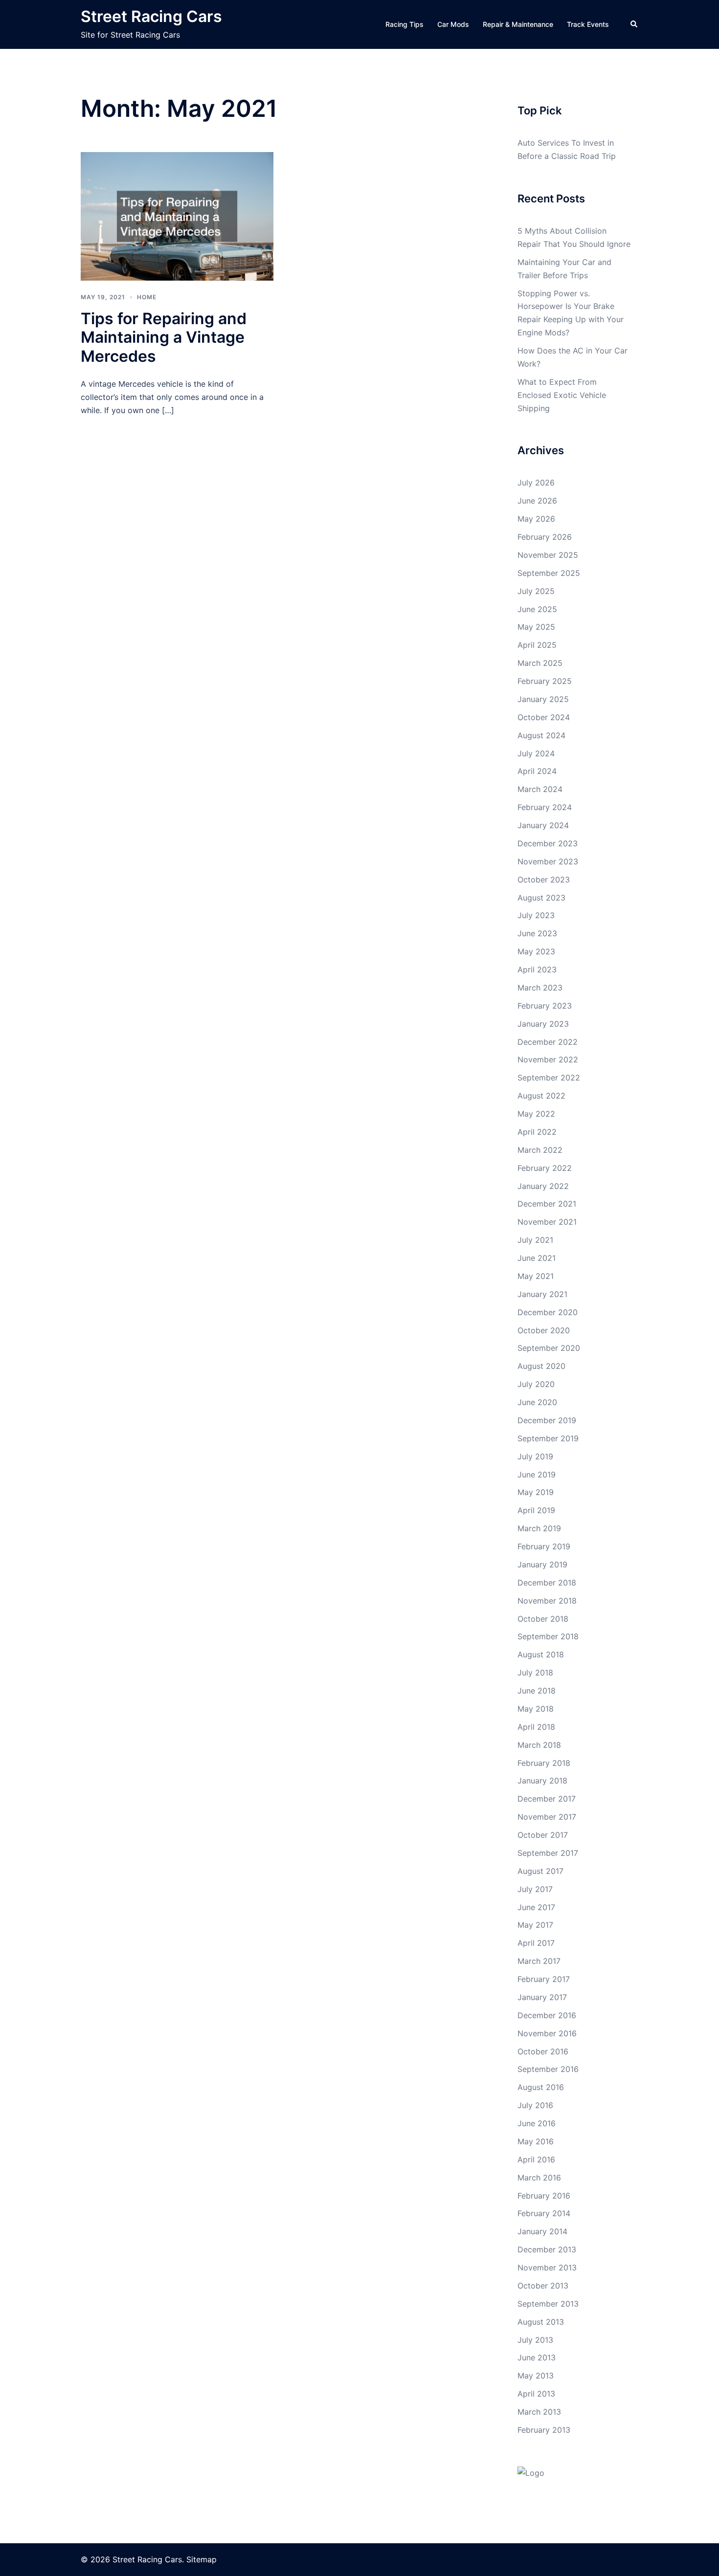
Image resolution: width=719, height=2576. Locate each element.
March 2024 (540, 789)
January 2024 (543, 825)
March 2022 (540, 1150)
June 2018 (537, 1691)
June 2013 (537, 2357)
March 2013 (539, 2412)
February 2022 (545, 1168)
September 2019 (548, 1438)
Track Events (588, 24)
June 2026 (537, 501)
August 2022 (541, 1096)
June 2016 (537, 2123)
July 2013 (535, 2340)
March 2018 (539, 1745)
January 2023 (543, 1024)
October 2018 (543, 1619)
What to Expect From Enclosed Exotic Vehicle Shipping (562, 395)
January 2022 (543, 1186)
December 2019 (547, 1420)
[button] (634, 24)
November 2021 (547, 1222)
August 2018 (541, 1654)
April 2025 (537, 645)
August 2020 (541, 1366)
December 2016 (547, 2015)
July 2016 (535, 2105)
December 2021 (547, 1204)
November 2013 (547, 2268)
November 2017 (547, 1817)
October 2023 (544, 880)
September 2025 (549, 573)
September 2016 (548, 2069)
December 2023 (548, 843)
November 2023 (548, 861)
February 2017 (544, 1979)
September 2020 (549, 1348)
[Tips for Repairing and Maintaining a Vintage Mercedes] (177, 216)
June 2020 (537, 1402)
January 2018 (542, 1781)
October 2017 (543, 1835)
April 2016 (536, 2159)
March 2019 (539, 1528)
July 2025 (536, 591)
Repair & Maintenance (518, 24)
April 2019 (536, 1510)
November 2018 (547, 1601)
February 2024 (545, 807)
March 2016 (539, 2178)
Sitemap (202, 2559)
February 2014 (544, 2213)
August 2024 (541, 735)
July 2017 (535, 1889)
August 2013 (541, 2322)
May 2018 (536, 1709)
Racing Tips (404, 24)
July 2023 (536, 915)
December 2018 (547, 1583)
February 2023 (545, 1006)
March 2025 (540, 663)
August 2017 (540, 1871)
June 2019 (537, 1475)
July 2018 (535, 1673)
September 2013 (548, 2304)
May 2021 (536, 1276)
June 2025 (537, 609)
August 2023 (541, 898)
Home (147, 297)
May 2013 (536, 2376)
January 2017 (542, 1997)
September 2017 (548, 1853)
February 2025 (545, 681)
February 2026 (545, 537)
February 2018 (544, 1763)
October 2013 (543, 2286)
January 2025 (543, 699)
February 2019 (544, 1546)
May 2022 (536, 1114)
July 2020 (536, 1384)
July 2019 (535, 1456)
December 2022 (548, 1042)
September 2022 (549, 1078)
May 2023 (536, 951)
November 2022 (548, 1059)
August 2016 (541, 2087)
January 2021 (542, 1294)
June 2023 (537, 933)
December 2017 (547, 1799)
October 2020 (544, 1330)
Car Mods (453, 24)
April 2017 (536, 1943)
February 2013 (544, 2430)
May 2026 (536, 519)
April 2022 (537, 1132)
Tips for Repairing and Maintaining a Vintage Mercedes (164, 337)
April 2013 (536, 2394)
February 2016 (544, 2196)
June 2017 (536, 1907)
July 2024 (536, 753)
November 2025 (548, 555)
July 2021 (535, 1240)
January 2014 (542, 2231)
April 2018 (536, 1727)
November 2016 (547, 2033)
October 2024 (544, 717)
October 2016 (543, 2051)
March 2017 (539, 1961)
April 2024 (537, 771)
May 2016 (536, 2141)
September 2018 (548, 1636)
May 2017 (535, 1925)
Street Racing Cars (151, 16)
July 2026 (536, 483)
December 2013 (547, 2249)
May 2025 (536, 627)
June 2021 (537, 1258)
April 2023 (537, 969)
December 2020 (548, 1312)
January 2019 (542, 1564)
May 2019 (536, 1492)
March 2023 (540, 988)
